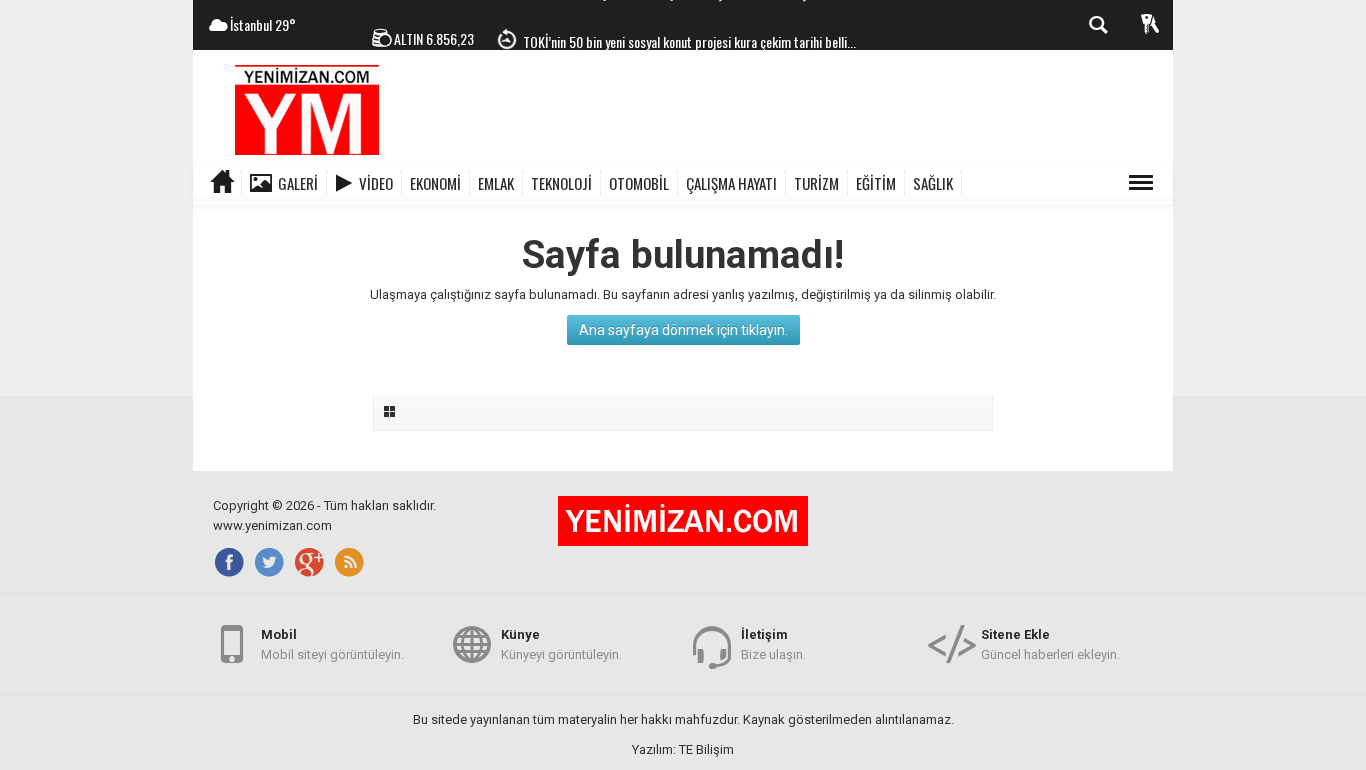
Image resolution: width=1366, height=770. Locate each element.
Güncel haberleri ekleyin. (1050, 644)
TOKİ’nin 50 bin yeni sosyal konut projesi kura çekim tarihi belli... (689, 30)
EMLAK (496, 183)
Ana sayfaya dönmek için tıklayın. (683, 330)
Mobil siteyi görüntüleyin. (332, 644)
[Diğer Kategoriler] (1141, 183)
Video (376, 183)
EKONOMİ (435, 183)
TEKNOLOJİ (561, 183)
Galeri (298, 183)
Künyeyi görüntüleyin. (561, 644)
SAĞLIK (933, 183)
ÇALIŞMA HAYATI (731, 183)
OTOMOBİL (639, 183)
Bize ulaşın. (773, 644)
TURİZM (816, 183)
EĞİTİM (876, 183)
